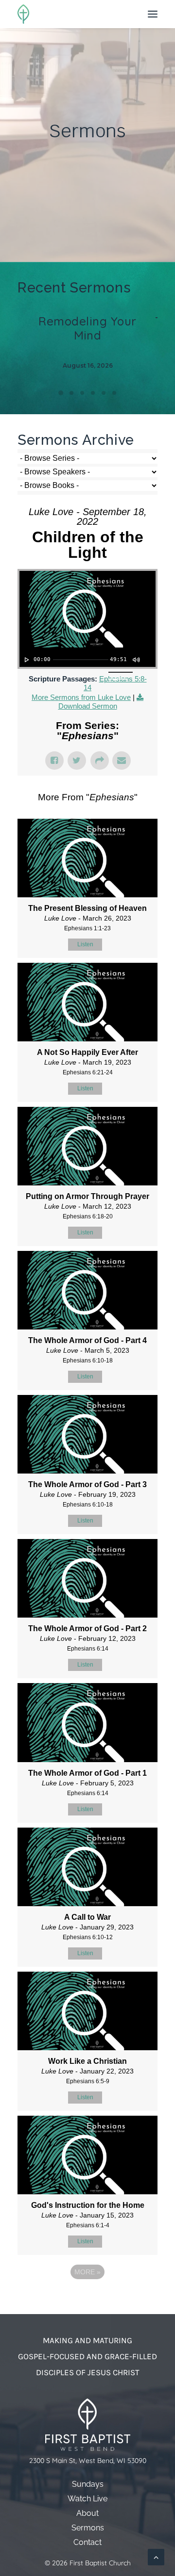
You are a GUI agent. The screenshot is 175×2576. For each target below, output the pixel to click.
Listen (85, 944)
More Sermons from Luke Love (81, 697)
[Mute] (136, 660)
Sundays (88, 2484)
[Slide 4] (93, 393)
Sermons (88, 2528)
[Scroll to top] (156, 2556)
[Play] (26, 660)
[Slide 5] (104, 393)
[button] (153, 14)
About (87, 2513)
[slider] (81, 660)
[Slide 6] (114, 393)
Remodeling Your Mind (87, 328)
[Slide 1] (61, 393)
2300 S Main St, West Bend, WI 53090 (88, 2461)
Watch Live (87, 2499)
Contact (87, 2542)
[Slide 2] (71, 393)
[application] (87, 657)
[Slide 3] (82, 393)
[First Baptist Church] (23, 14)
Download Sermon (88, 706)
